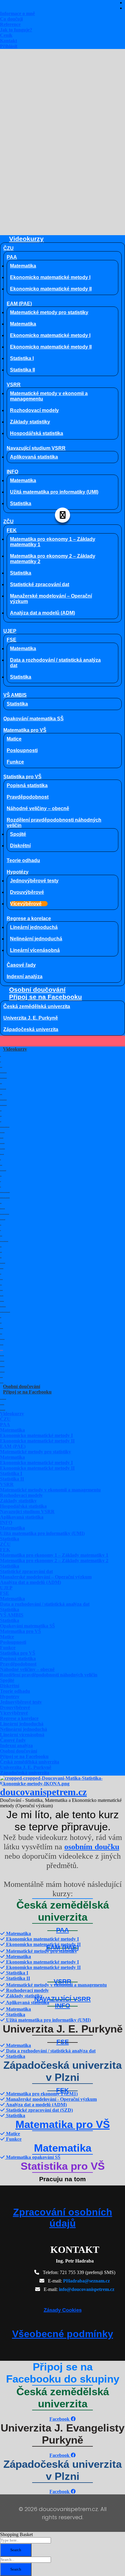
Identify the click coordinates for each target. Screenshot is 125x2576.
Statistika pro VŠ (22, 777)
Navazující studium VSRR (36, 448)
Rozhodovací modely (34, 410)
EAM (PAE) (19, 304)
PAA (12, 257)
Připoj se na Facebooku (46, 997)
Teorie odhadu (23, 860)
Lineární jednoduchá (34, 927)
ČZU (8, 248)
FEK (12, 530)
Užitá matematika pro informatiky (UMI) (54, 492)
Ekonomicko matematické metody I (50, 277)
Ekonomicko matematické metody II (51, 289)
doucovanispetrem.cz (43, 1792)
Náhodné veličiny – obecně (38, 808)
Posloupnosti (22, 750)
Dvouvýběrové (27, 892)
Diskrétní (20, 846)
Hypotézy (18, 872)
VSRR (14, 385)
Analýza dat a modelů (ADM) (42, 613)
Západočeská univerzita (31, 1029)
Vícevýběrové (26, 904)
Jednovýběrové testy (34, 881)
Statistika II (22, 370)
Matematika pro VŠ (25, 730)
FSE (12, 640)
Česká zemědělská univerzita (37, 1006)
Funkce (15, 762)
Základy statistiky (30, 422)
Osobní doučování (37, 990)
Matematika (23, 266)
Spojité (18, 834)
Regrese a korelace (29, 918)
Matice (14, 739)
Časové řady (21, 965)
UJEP (10, 631)
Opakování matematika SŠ (34, 719)
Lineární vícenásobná (35, 950)
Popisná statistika (27, 785)
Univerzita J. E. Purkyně (31, 1018)
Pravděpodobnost (28, 797)
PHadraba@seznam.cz (86, 2281)
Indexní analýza (25, 977)
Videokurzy (26, 239)
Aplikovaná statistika (34, 457)
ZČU (8, 522)
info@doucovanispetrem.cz (87, 2289)
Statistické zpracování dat (40, 584)
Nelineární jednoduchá (36, 939)
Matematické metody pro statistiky (49, 312)
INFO (12, 472)
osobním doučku (92, 1847)
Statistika (21, 503)
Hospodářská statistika (37, 433)
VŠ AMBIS (15, 695)
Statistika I (22, 358)
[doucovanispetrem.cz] (62, 1784)
